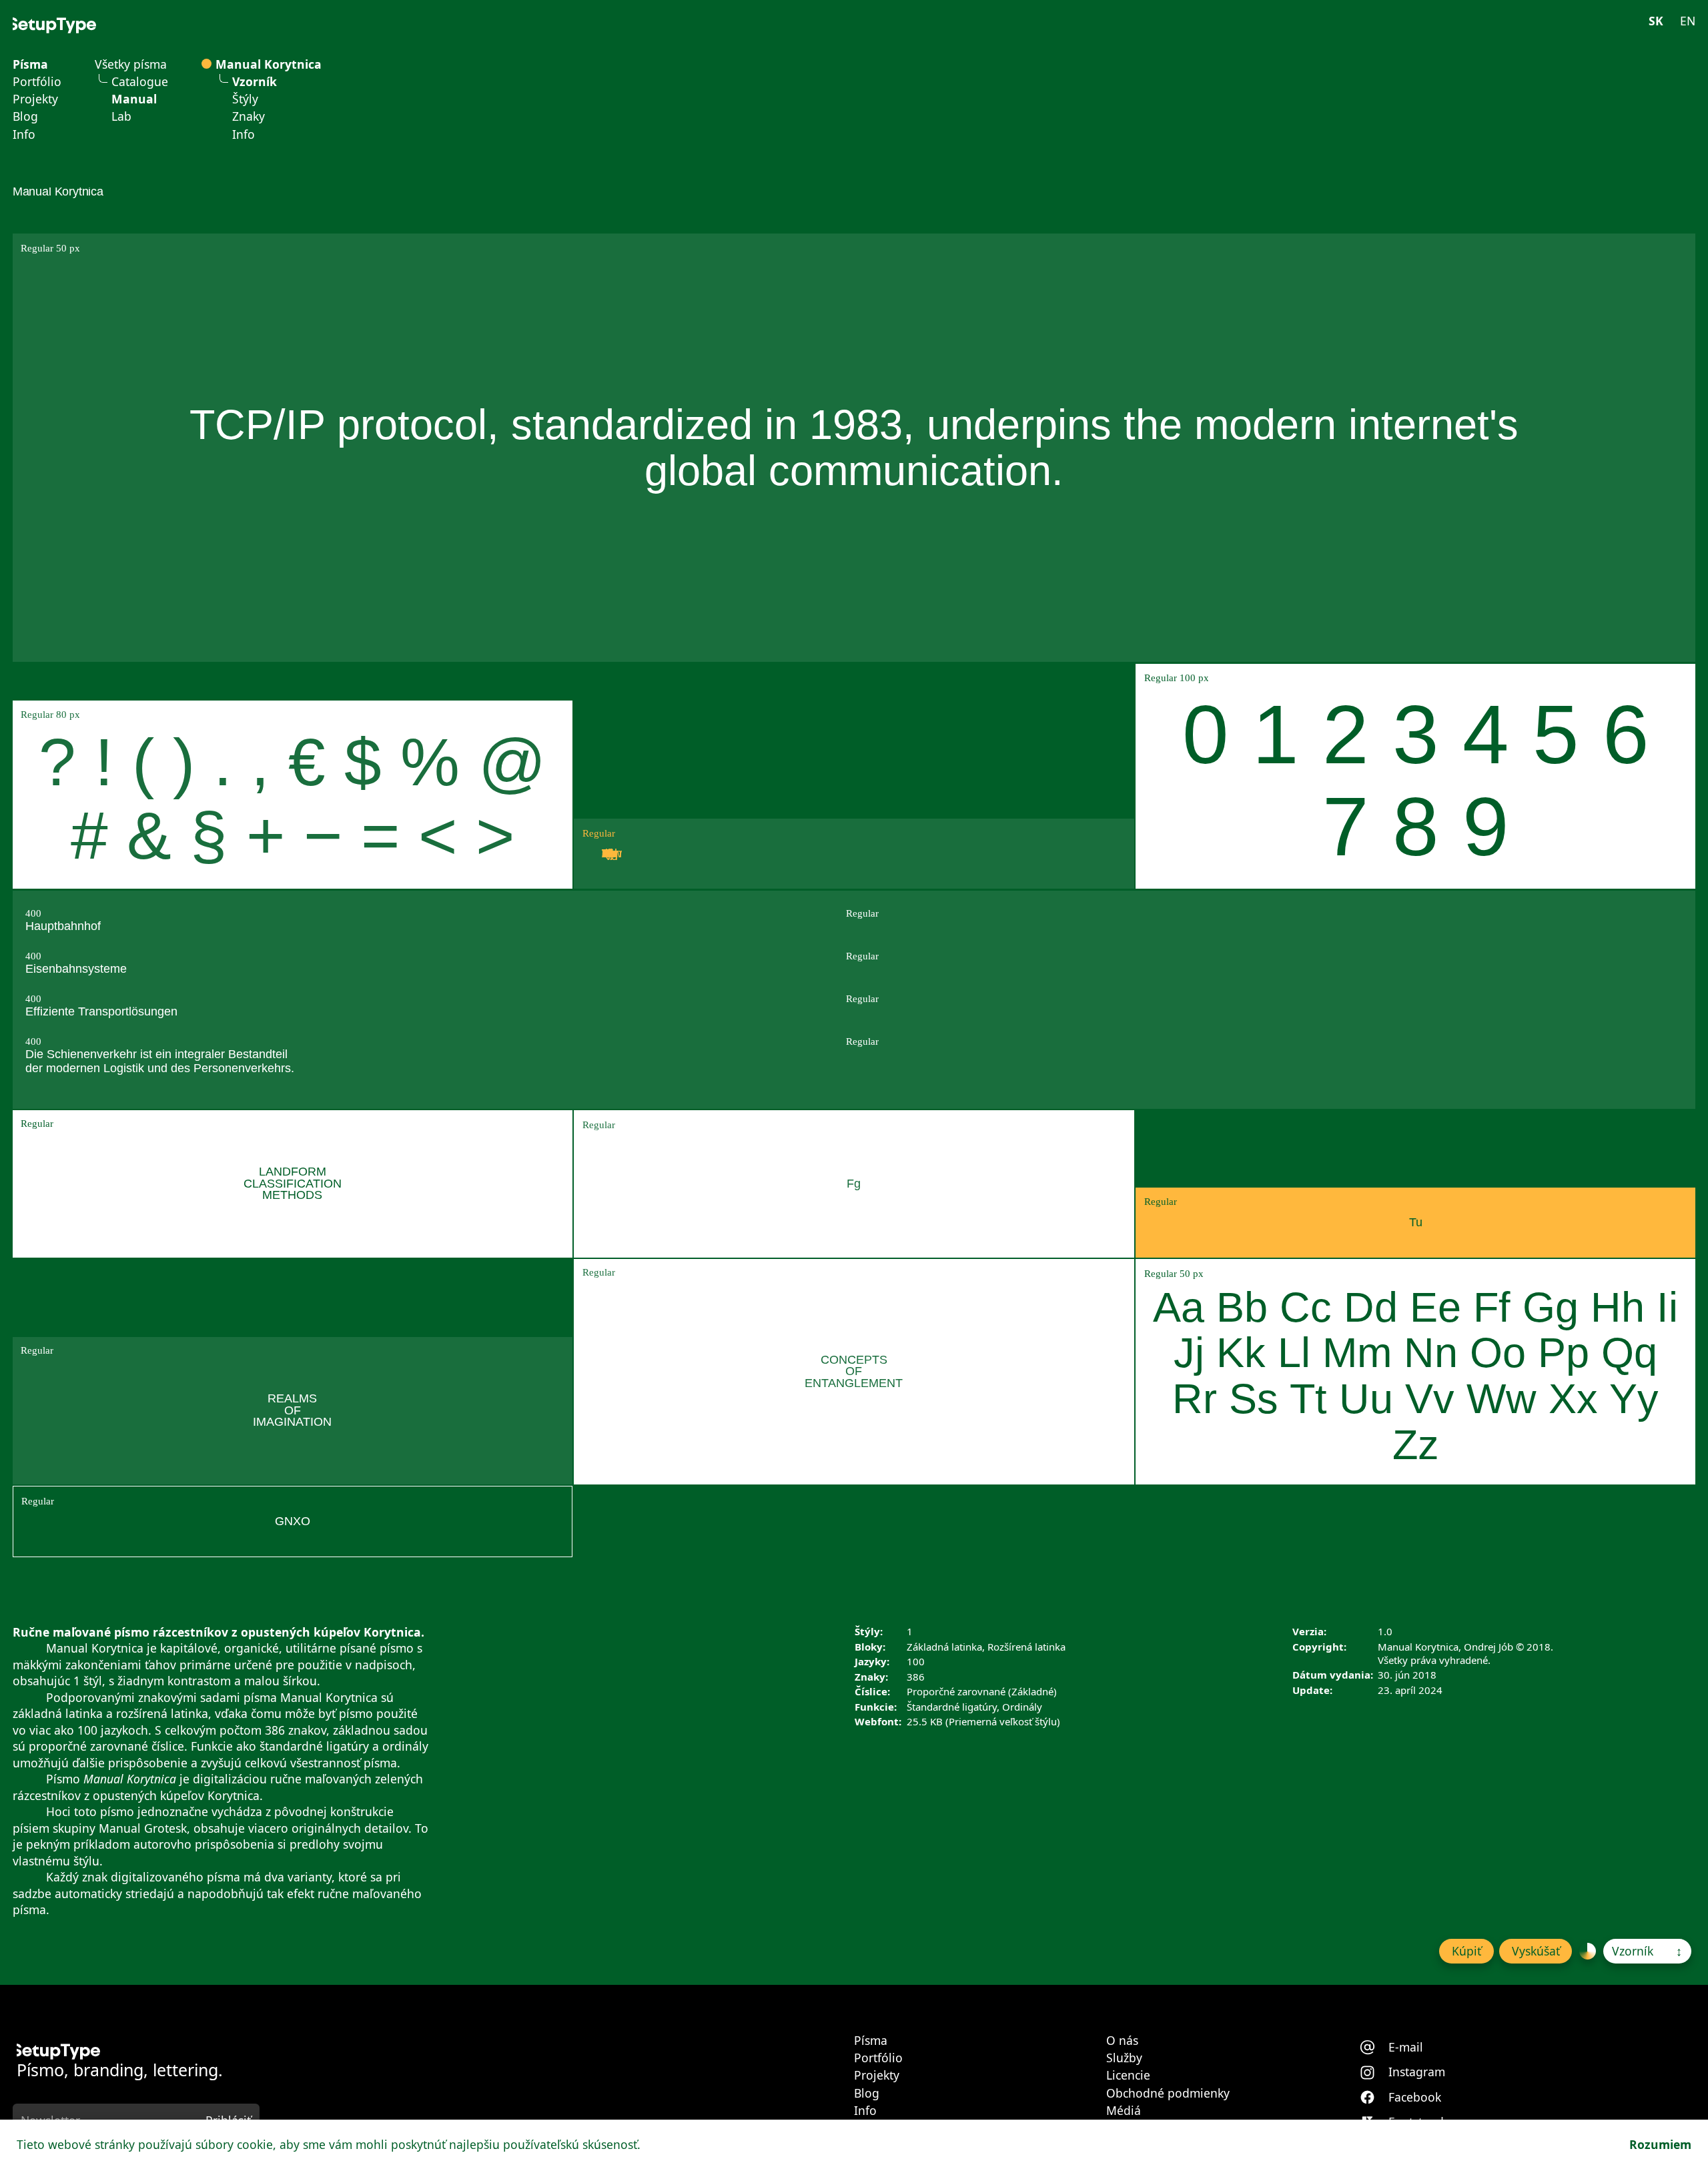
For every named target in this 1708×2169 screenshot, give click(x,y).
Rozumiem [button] (1660, 2144)
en (1688, 21)
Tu (1416, 1222)
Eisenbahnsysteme (76, 969)
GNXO (293, 1521)
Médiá (1124, 2111)
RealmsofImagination (292, 1410)
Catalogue (140, 82)
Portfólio (37, 82)
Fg (854, 1184)
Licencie (1128, 2076)
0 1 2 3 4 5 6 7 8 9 (1416, 780)
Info (24, 135)
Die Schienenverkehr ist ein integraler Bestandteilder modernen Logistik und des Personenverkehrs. (160, 1061)
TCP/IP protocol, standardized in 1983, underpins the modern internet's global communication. (854, 448)
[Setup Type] (54, 25)
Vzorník (255, 82)
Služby (1124, 2058)
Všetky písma (131, 65)
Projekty (35, 99)
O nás (1122, 2041)
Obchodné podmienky (1168, 2094)
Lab (121, 117)
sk (1656, 21)
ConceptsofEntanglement (854, 1371)
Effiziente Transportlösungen (101, 1011)
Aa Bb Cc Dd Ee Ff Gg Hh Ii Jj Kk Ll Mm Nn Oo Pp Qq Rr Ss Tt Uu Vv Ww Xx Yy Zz (1415, 1376)
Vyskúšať (1536, 1951)
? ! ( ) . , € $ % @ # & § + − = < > (293, 799)
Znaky (249, 117)
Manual (134, 99)
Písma (30, 65)
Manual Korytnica (269, 65)
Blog (25, 117)
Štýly (245, 99)
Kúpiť (1466, 1951)
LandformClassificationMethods (293, 1183)
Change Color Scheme (1588, 1951)
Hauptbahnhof (63, 926)
